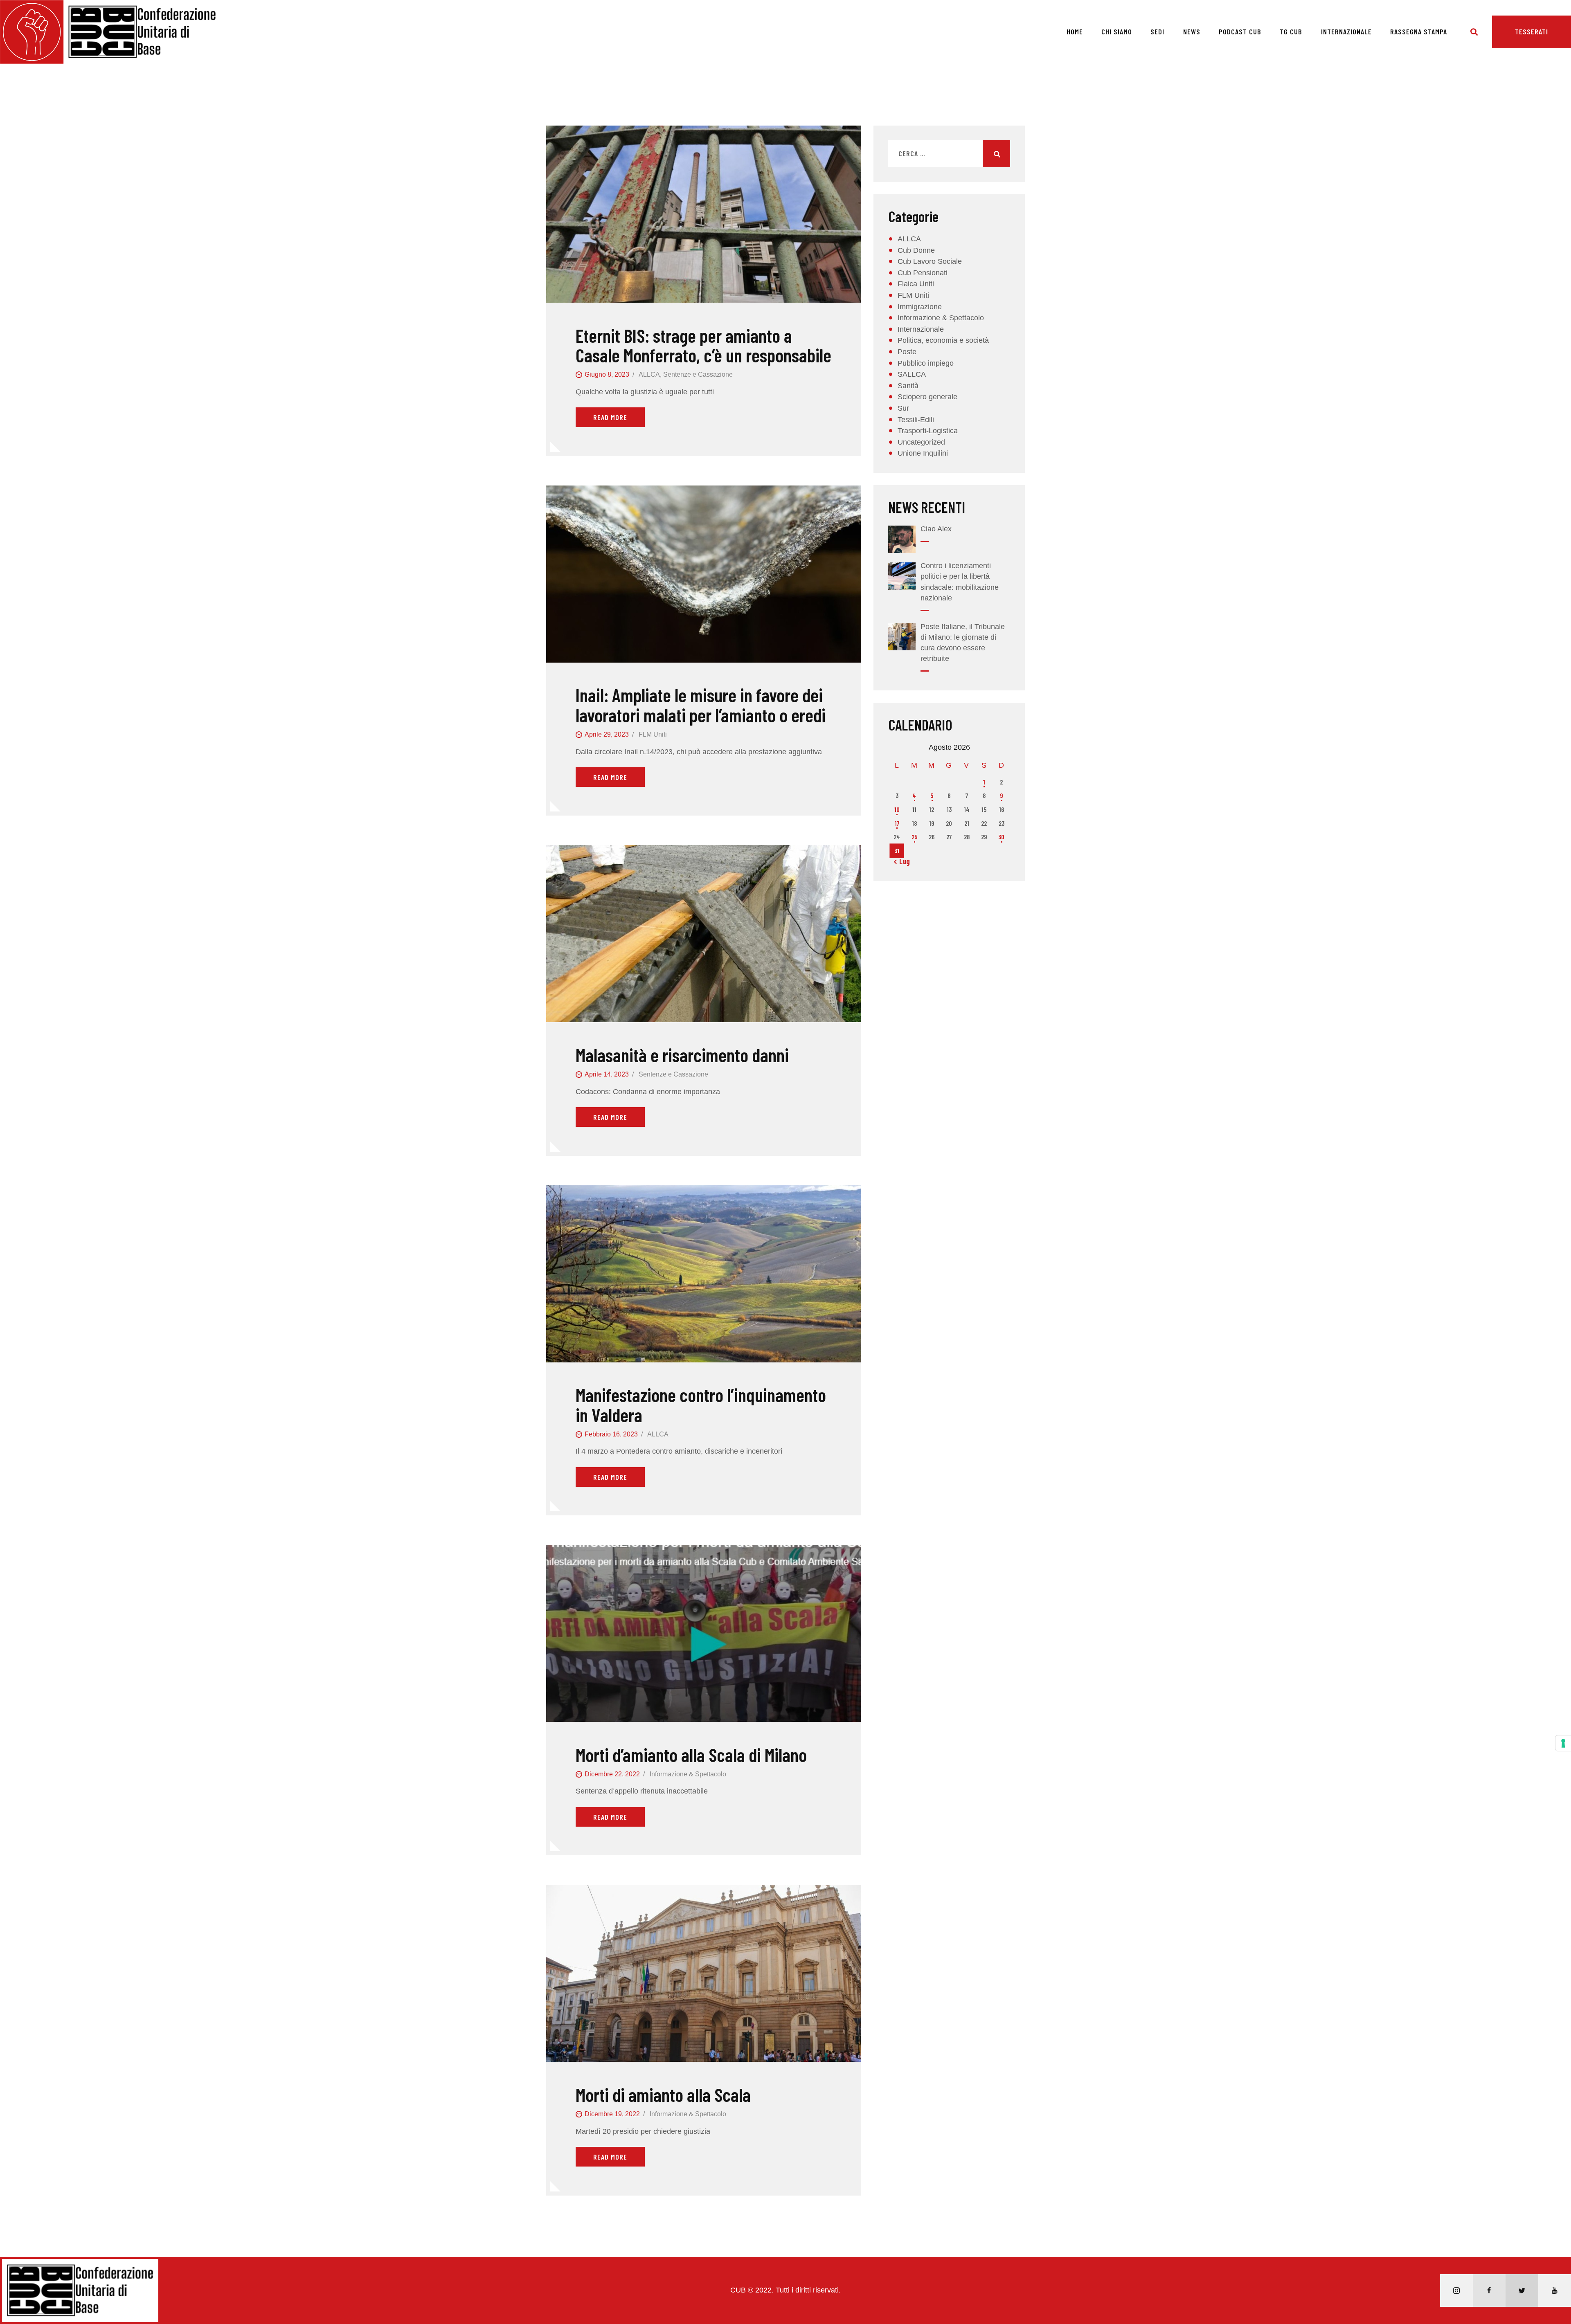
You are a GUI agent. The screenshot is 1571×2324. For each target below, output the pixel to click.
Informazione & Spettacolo (688, 1774)
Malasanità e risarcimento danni (682, 1055)
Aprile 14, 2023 (607, 1074)
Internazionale (921, 329)
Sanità (908, 386)
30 (1001, 837)
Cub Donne (916, 250)
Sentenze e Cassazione (698, 374)
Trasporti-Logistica (928, 431)
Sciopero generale (927, 397)
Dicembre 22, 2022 (612, 1774)
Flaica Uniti (916, 284)
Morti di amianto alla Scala (663, 2095)
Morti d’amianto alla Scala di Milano (691, 1755)
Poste (907, 352)
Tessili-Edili (916, 420)
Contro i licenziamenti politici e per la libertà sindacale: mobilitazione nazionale (960, 582)
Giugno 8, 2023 (607, 374)
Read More (610, 417)
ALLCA (649, 374)
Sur (903, 408)
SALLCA (912, 374)
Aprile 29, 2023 (607, 734)
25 (914, 837)
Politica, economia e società (943, 340)
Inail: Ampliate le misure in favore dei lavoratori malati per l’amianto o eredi (701, 705)
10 (897, 809)
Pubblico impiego (926, 363)
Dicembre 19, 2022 (612, 2114)
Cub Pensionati (923, 273)
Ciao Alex (936, 529)
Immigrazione (920, 307)
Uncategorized (921, 442)
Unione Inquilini (923, 453)
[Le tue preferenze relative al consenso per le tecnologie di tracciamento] (1563, 1743)
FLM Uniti (653, 734)
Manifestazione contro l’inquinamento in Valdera (701, 1405)
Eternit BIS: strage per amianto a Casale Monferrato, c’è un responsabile (703, 345)
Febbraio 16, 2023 (611, 1434)
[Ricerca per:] (949, 154)
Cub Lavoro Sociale (930, 261)
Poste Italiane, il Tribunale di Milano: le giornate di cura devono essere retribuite (963, 643)
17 (897, 823)
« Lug (902, 861)
